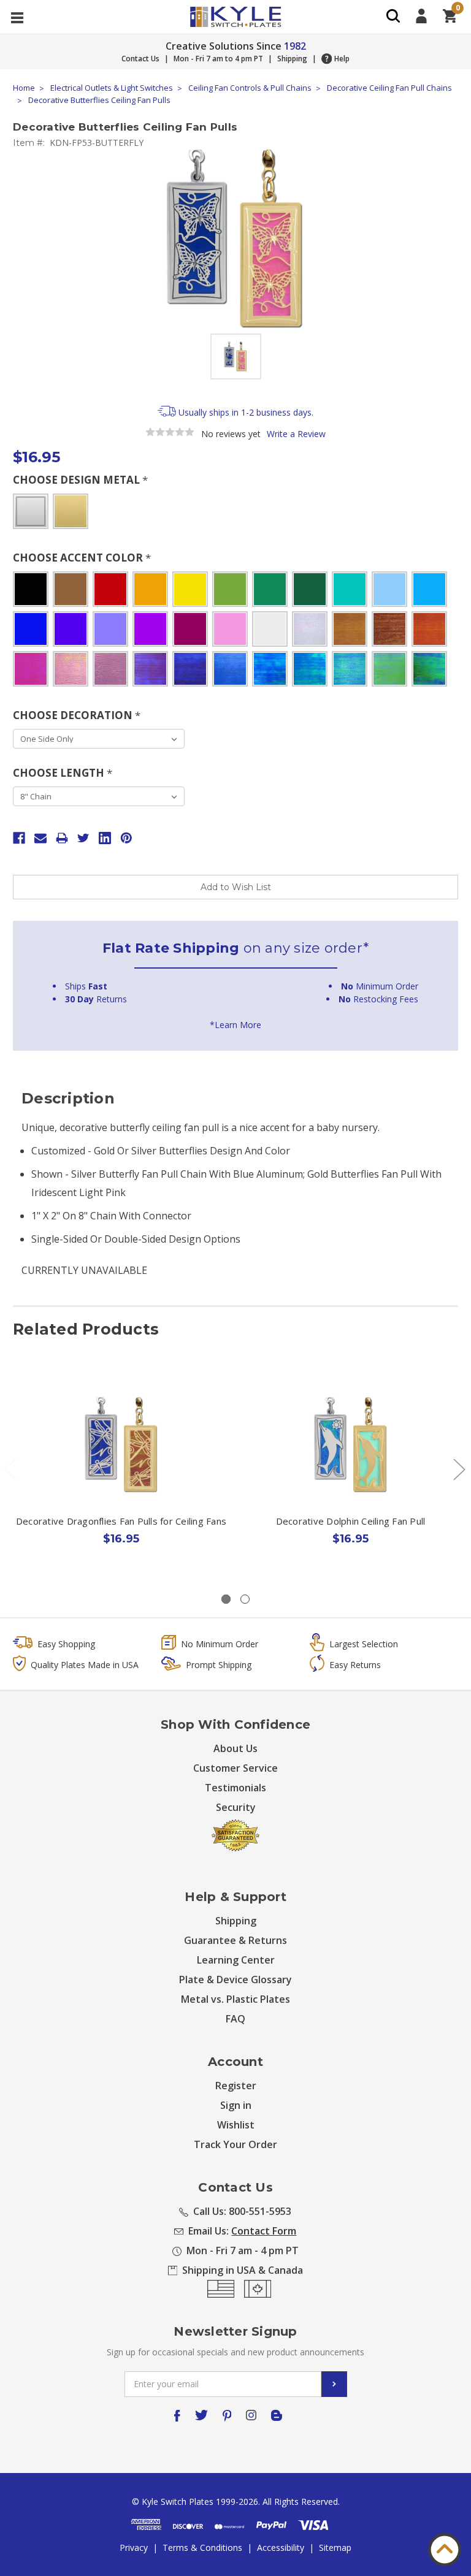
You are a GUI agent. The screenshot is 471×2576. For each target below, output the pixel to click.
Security (236, 1807)
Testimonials (235, 1788)
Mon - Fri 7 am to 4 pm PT (218, 59)
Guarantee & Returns (235, 1940)
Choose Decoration (77, 715)
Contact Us (140, 59)
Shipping (292, 59)
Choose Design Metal (80, 480)
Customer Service (235, 1768)
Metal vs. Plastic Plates (235, 1999)
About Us (235, 1748)
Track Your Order (235, 2144)
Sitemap (335, 2547)
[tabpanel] (121, 1473)
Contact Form (264, 2231)
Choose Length (63, 773)
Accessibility (281, 2547)
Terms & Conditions (202, 2547)
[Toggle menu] (17, 17)
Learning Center (236, 1960)
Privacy (134, 2547)
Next (459, 1469)
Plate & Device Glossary (235, 1980)
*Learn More (235, 1025)
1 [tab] (226, 1599)
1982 (295, 46)
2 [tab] (245, 1599)
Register (236, 2086)
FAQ (235, 2019)
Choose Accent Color (82, 558)
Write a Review (296, 434)
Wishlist (236, 2125)
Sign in (236, 2105)
